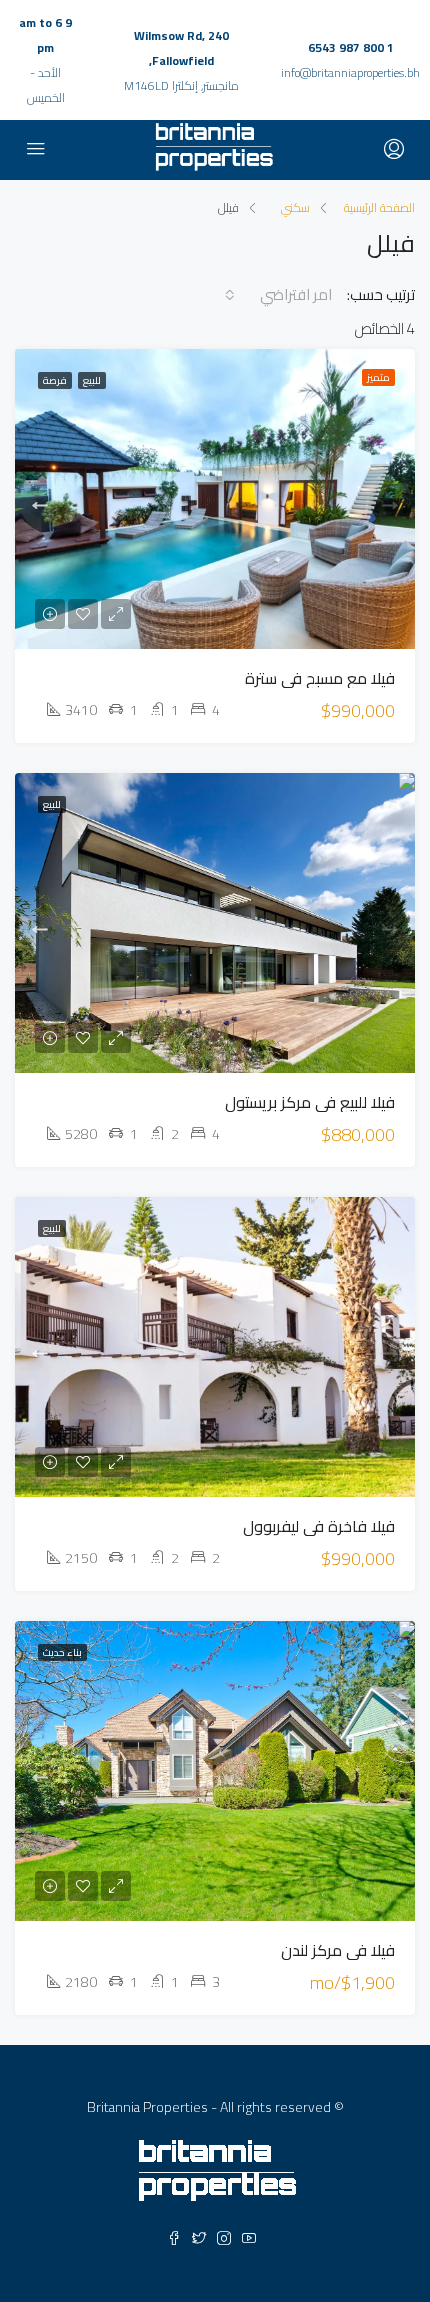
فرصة (55, 380)
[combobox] (283, 295)
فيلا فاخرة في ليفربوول (319, 1526)
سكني (295, 207)
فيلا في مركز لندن (338, 1950)
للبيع (92, 380)
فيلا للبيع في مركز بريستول (310, 1102)
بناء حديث (62, 1652)
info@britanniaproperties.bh (350, 72)
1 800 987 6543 (351, 47)
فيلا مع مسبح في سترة (320, 678)
